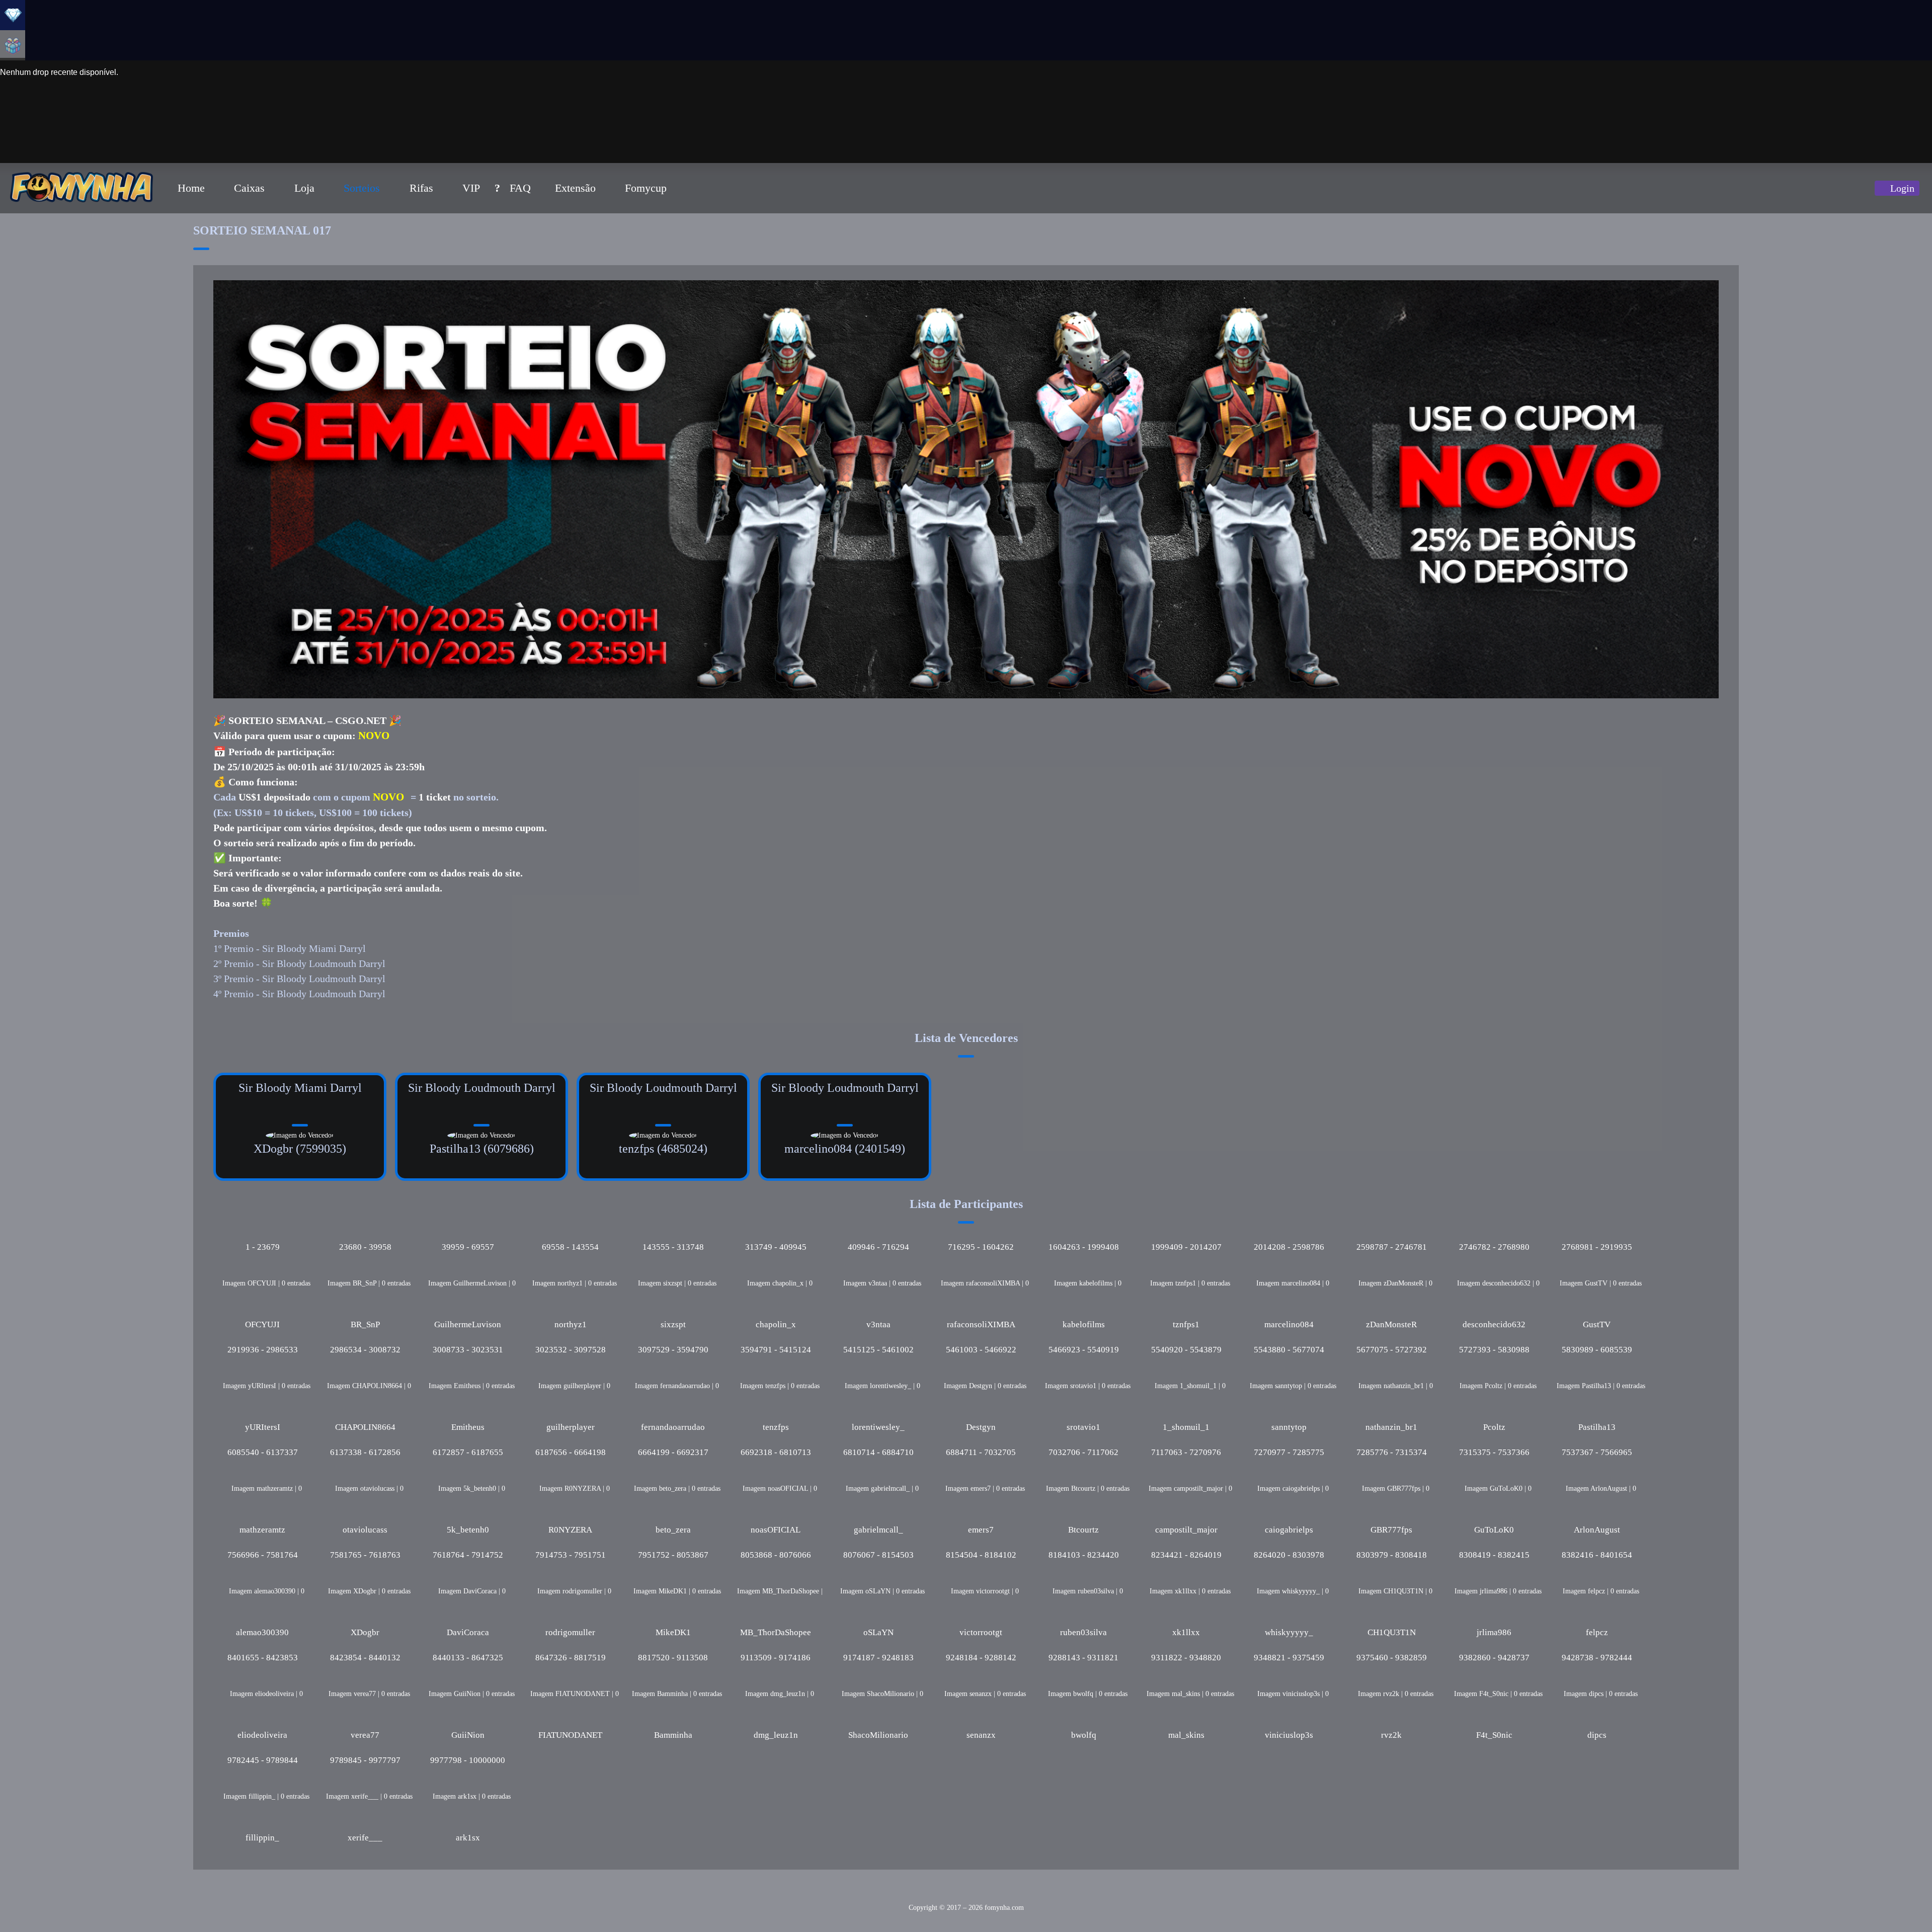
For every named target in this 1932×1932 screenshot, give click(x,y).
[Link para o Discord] (1011, 1892)
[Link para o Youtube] (908, 1892)
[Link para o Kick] (1028, 1892)
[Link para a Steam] (960, 1892)
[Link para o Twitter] (943, 1892)
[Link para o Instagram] (925, 1892)
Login (1901, 188)
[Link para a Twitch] (891, 1892)
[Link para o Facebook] (977, 1892)
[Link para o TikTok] (994, 1892)
